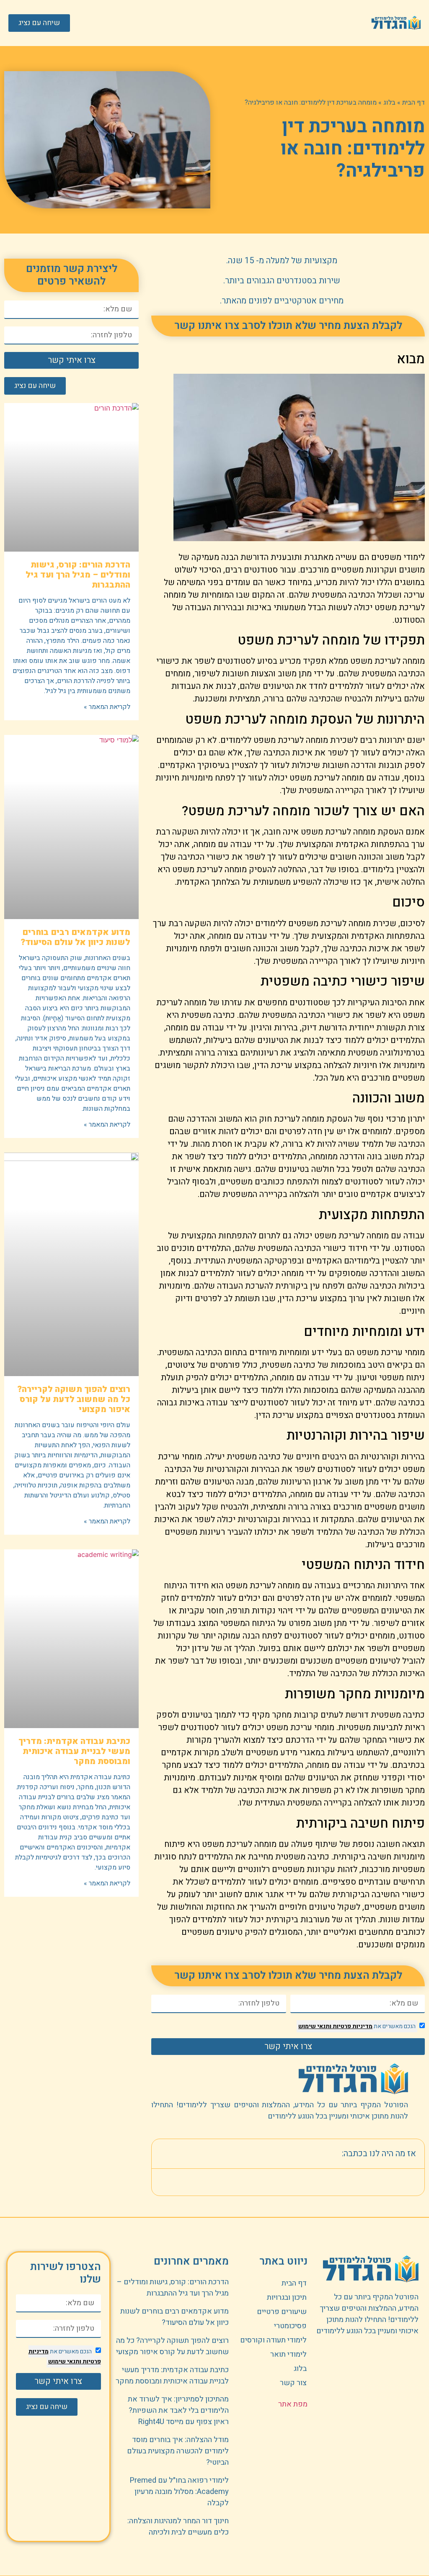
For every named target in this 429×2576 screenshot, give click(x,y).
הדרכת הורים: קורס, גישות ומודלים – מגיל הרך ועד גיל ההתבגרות (78, 575)
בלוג (389, 103)
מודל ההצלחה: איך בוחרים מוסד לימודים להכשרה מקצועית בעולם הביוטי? (178, 2451)
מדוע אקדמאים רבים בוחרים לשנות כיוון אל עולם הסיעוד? (75, 937)
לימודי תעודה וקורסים (273, 2340)
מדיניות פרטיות (352, 2026)
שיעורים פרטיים (282, 2312)
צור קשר (293, 2383)
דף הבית (413, 103)
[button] (227, 23)
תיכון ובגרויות (287, 2297)
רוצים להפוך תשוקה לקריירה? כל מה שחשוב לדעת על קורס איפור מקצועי (74, 1399)
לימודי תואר (288, 2354)
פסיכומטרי (290, 2326)
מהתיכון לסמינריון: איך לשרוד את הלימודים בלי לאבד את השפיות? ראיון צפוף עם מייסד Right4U (178, 2410)
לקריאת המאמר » (107, 707)
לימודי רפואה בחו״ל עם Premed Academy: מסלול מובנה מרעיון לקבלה (179, 2492)
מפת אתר (293, 2404)
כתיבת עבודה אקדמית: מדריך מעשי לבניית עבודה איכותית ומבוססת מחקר (74, 1751)
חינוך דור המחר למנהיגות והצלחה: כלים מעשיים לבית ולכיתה (178, 2527)
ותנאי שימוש (315, 2026)
